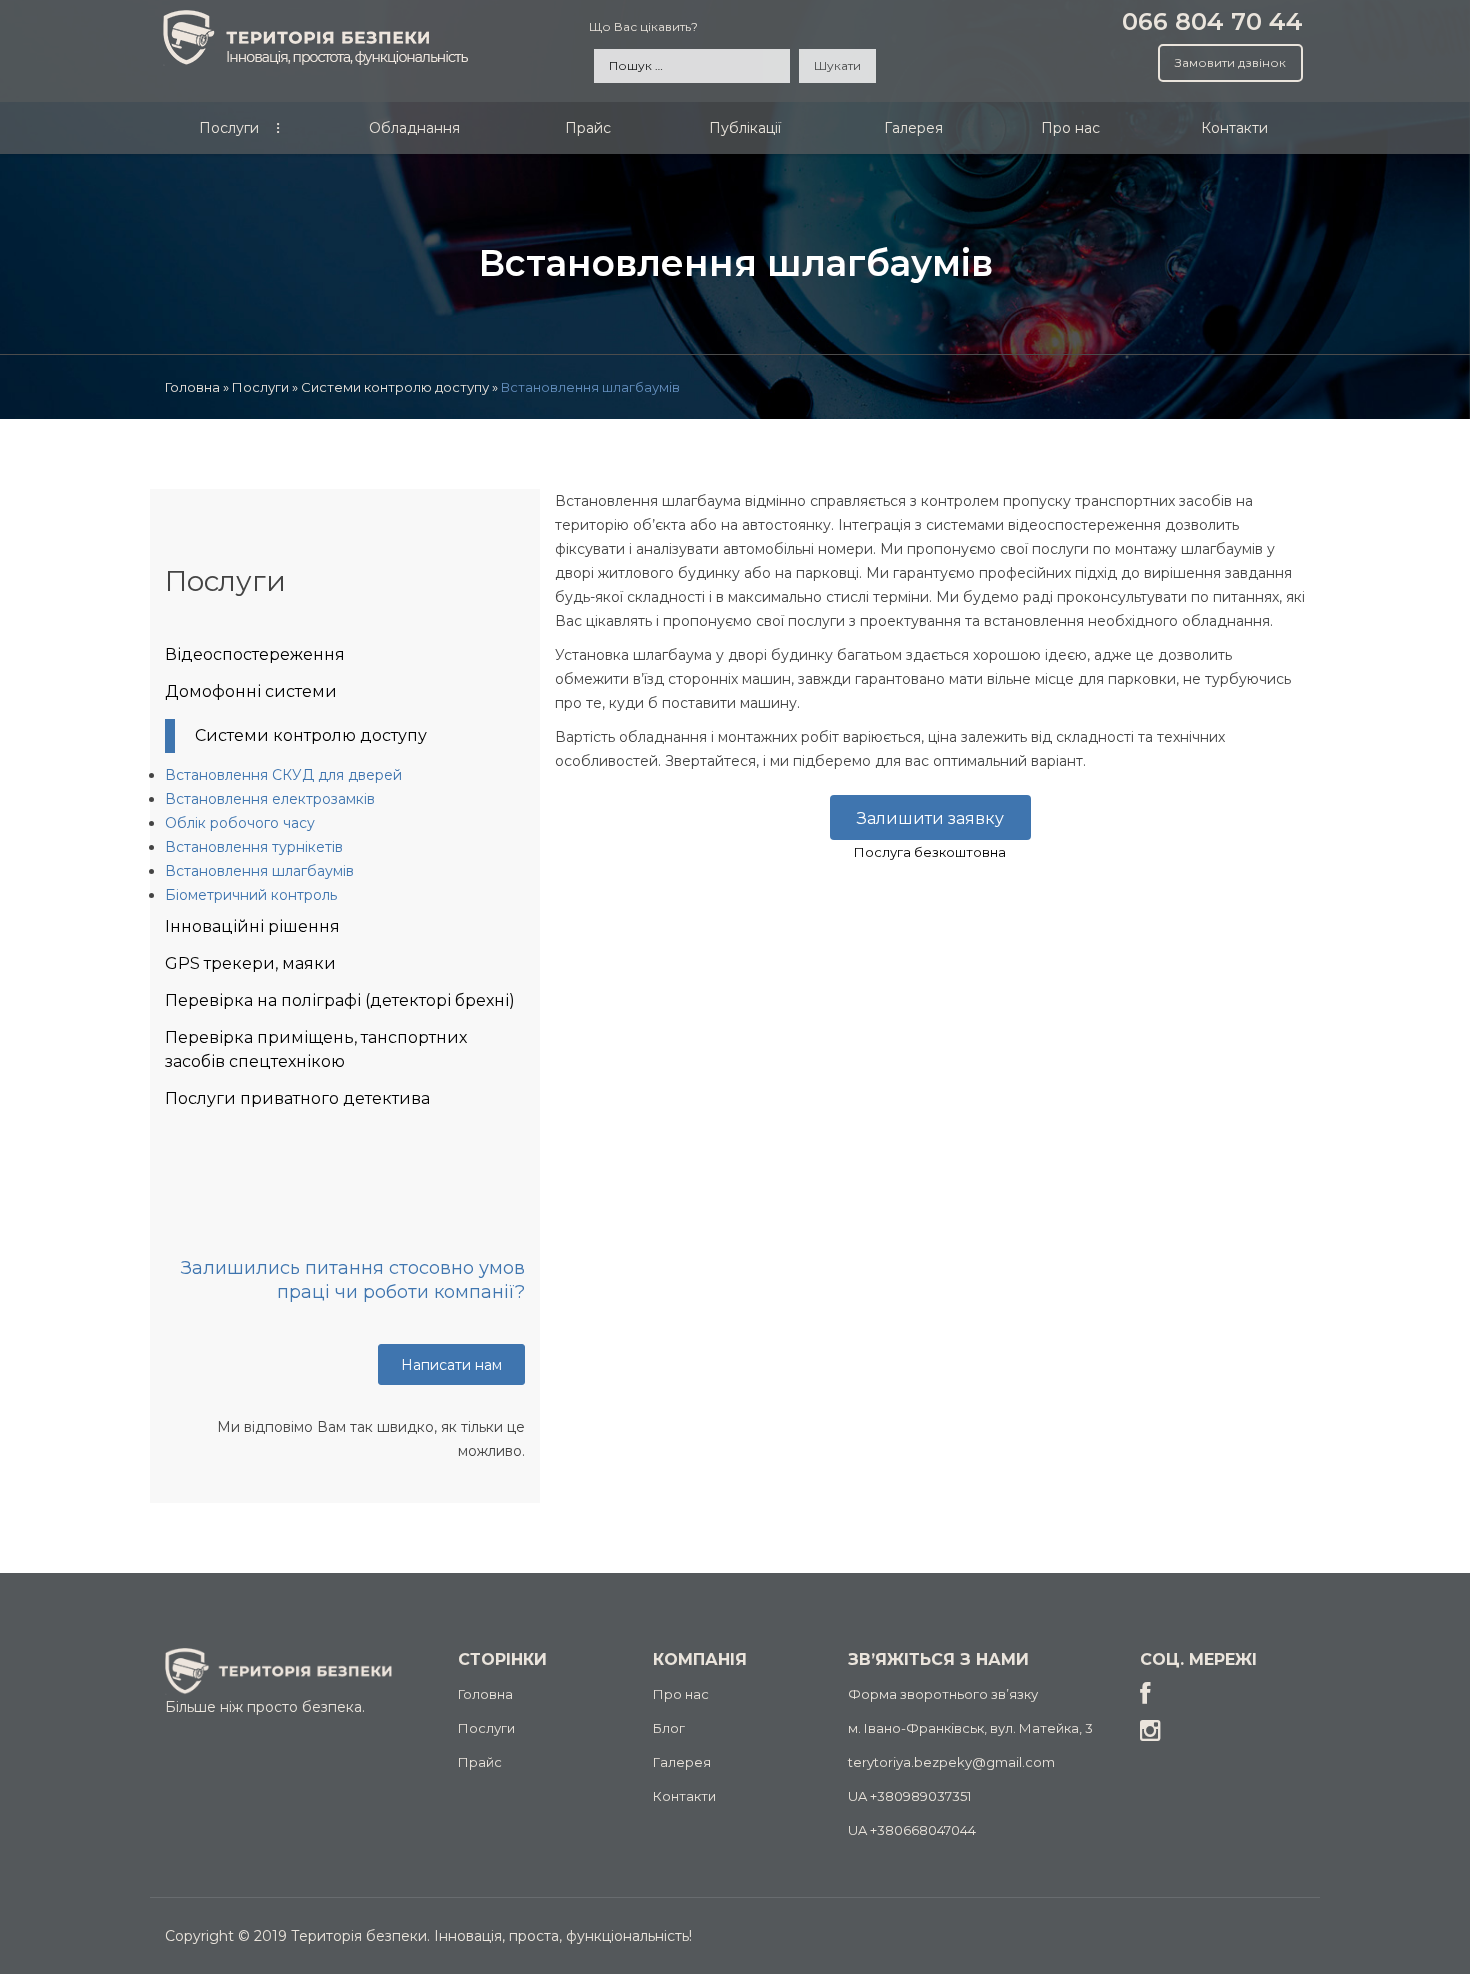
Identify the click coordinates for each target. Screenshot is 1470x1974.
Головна (485, 1694)
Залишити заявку (930, 818)
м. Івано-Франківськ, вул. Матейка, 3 (970, 1728)
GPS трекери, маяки (250, 963)
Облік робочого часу (240, 823)
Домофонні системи (251, 691)
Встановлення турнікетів (254, 847)
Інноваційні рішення (252, 926)
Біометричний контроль (251, 895)
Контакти (684, 1796)
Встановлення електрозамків (270, 799)
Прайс (480, 1762)
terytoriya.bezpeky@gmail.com (951, 1762)
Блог (669, 1728)
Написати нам (451, 1365)
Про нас (681, 1694)
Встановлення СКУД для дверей (283, 775)
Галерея (682, 1762)
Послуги (486, 1728)
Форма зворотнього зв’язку (943, 1694)
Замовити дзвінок (1230, 62)
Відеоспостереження (255, 654)
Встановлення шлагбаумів (259, 871)
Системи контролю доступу (311, 735)
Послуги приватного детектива (297, 1098)
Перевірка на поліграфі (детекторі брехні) (340, 1000)
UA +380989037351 (909, 1796)
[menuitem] (229, 133)
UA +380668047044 (912, 1830)
